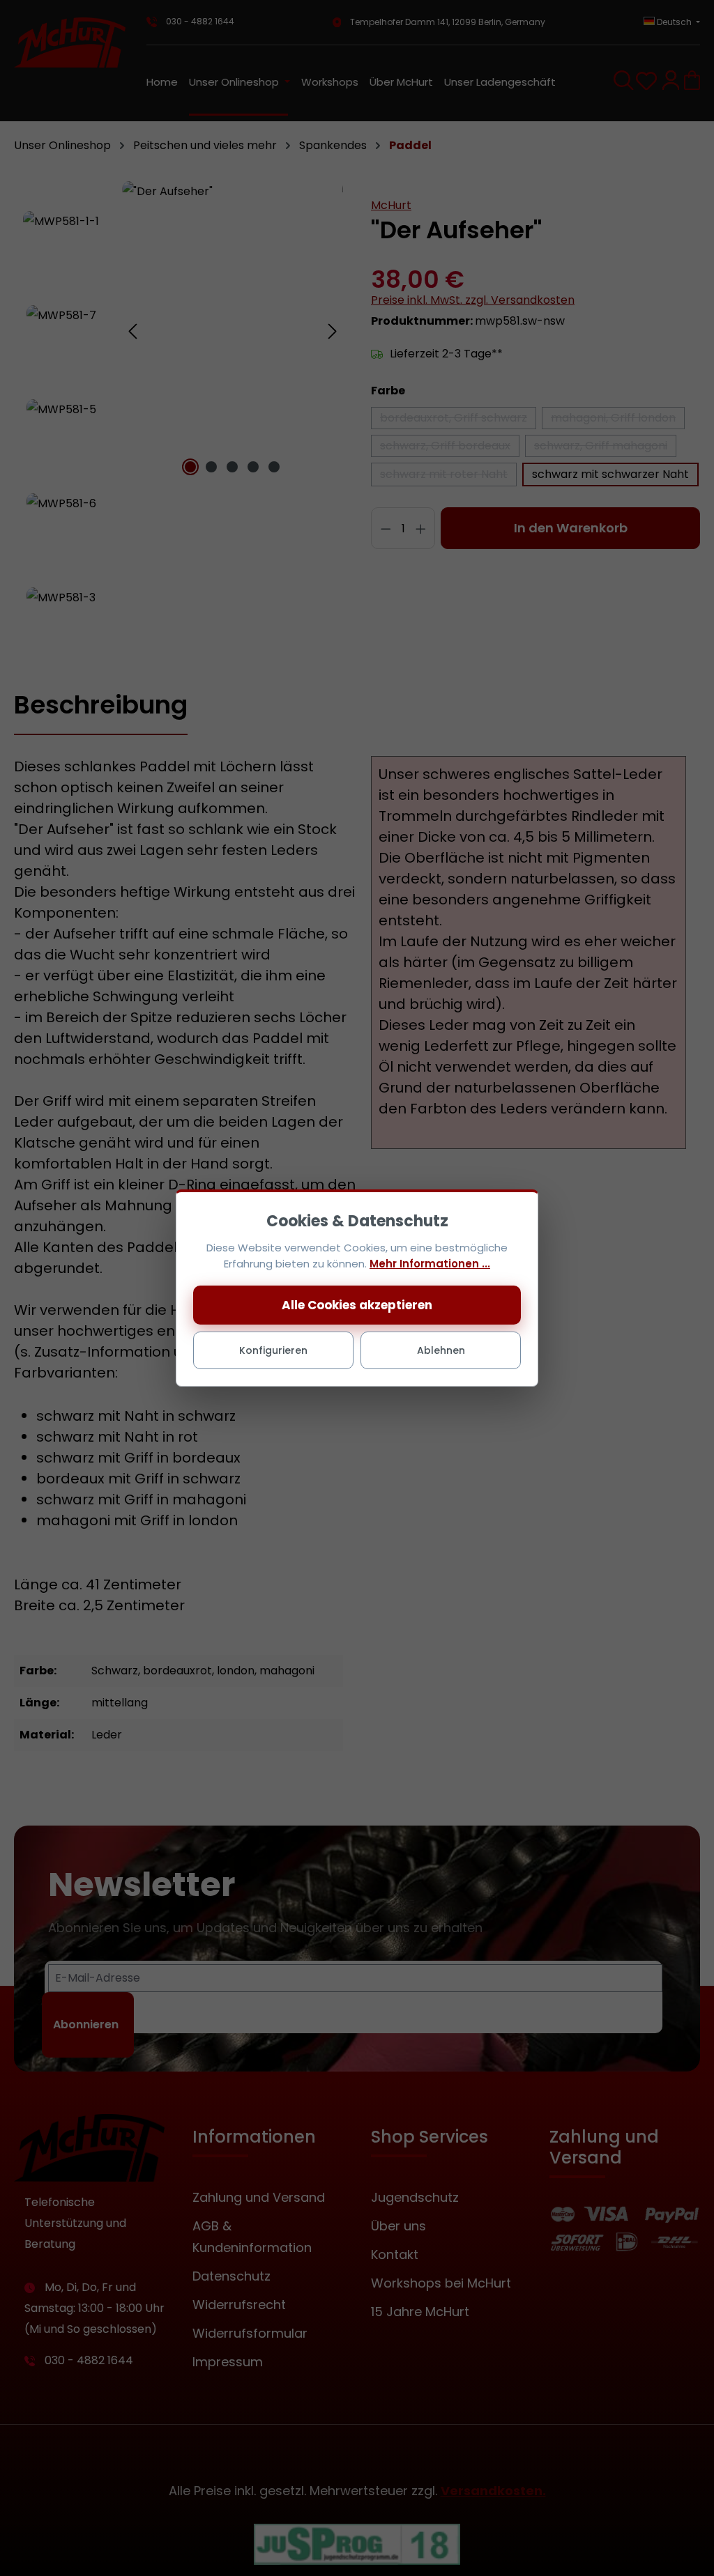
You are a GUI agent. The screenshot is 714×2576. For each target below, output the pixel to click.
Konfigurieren (273, 1350)
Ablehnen (441, 1350)
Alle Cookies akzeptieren (357, 1305)
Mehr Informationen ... (430, 1264)
